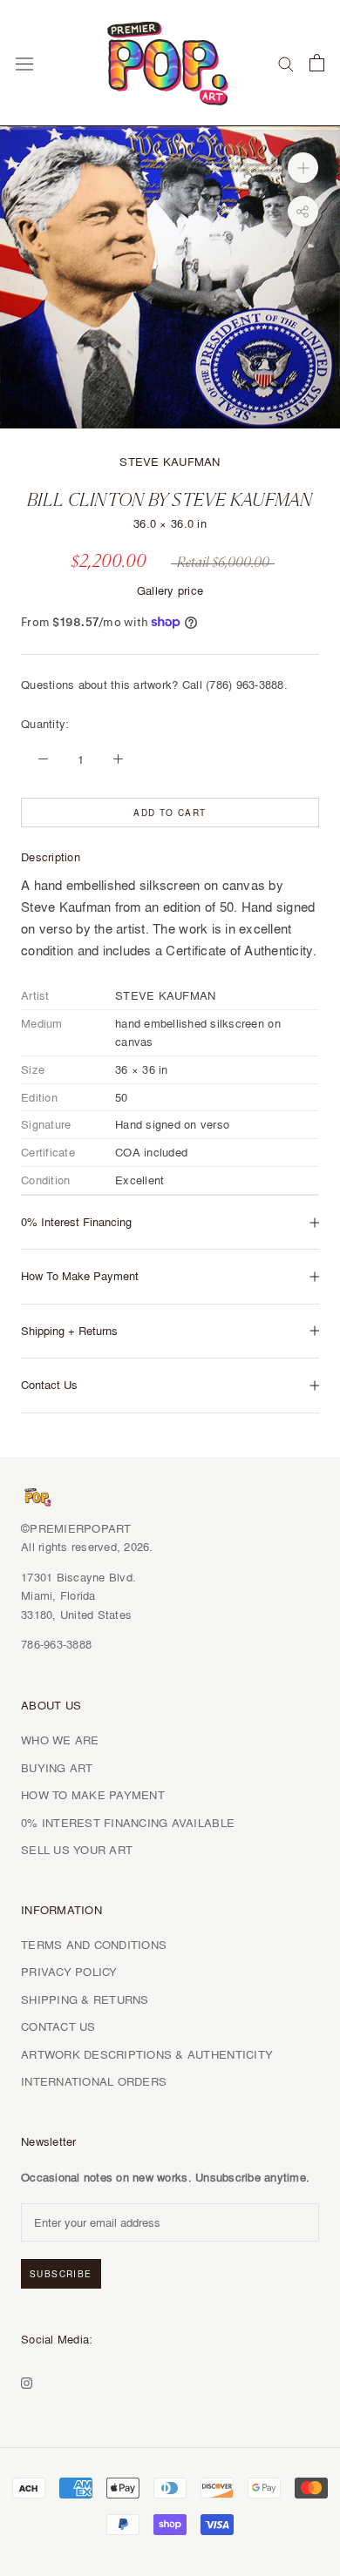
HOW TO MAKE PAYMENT (93, 1795)
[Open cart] (317, 63)
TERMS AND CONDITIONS (94, 1945)
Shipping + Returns (69, 1331)
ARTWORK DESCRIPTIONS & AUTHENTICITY (147, 2054)
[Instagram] (27, 2380)
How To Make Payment (80, 1276)
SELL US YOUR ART (77, 1850)
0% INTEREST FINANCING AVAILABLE (128, 1823)
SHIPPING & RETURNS (85, 1999)
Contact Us (49, 1385)
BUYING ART (57, 1768)
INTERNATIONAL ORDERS (94, 2081)
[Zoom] (303, 168)
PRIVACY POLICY (69, 1972)
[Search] (286, 63)
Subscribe (61, 2274)
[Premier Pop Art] (170, 60)
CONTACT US (58, 2026)
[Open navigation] (24, 63)
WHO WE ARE (60, 1740)
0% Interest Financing (76, 1222)
